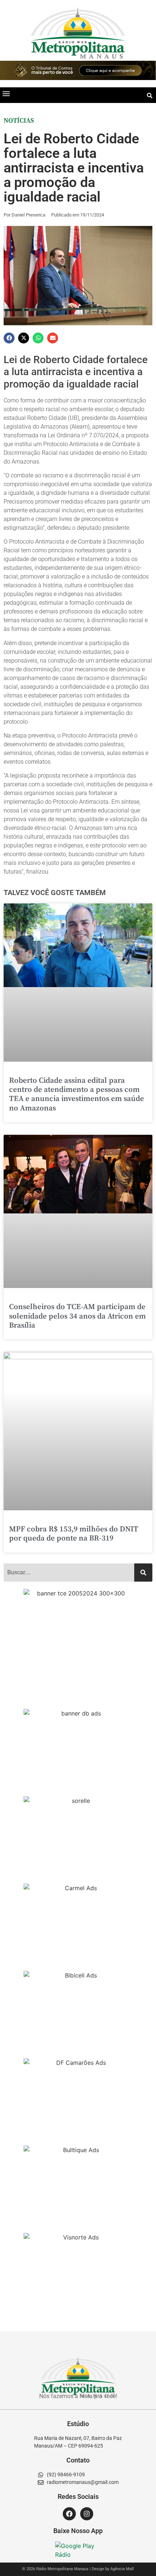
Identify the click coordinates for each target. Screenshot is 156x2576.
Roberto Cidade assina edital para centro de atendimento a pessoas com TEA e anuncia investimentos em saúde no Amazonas (77, 1094)
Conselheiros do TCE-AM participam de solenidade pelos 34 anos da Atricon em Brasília (77, 1316)
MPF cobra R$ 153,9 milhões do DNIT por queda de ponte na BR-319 (74, 1534)
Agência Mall (122, 2569)
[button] (6, 93)
